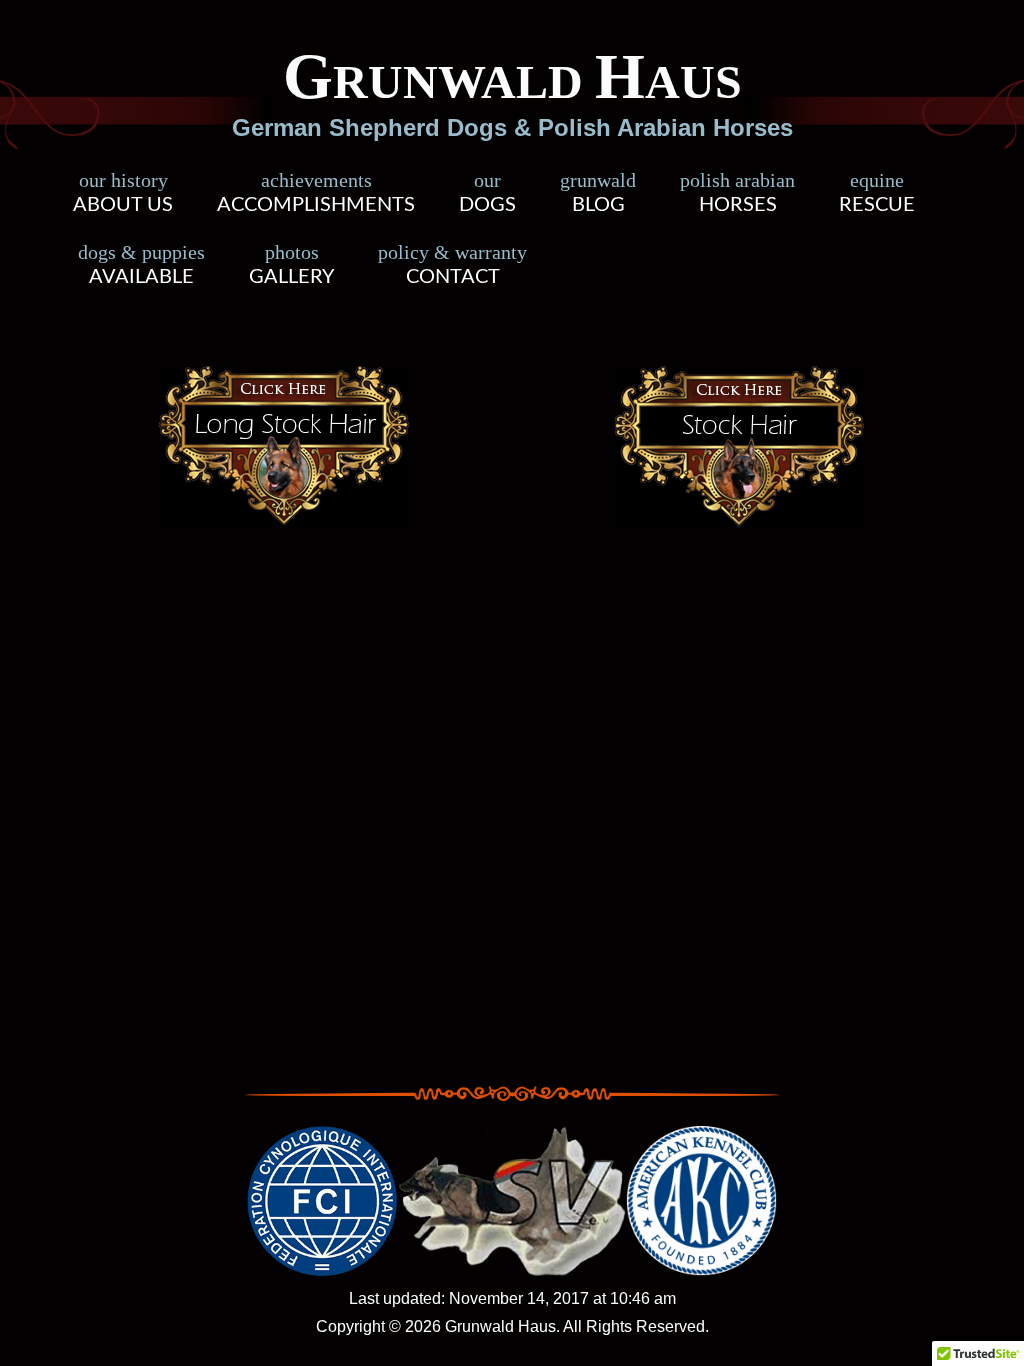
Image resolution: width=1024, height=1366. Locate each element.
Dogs (487, 195)
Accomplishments (316, 195)
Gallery (291, 267)
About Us (123, 195)
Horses (737, 195)
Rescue (877, 195)
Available (141, 267)
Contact (452, 267)
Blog (598, 195)
